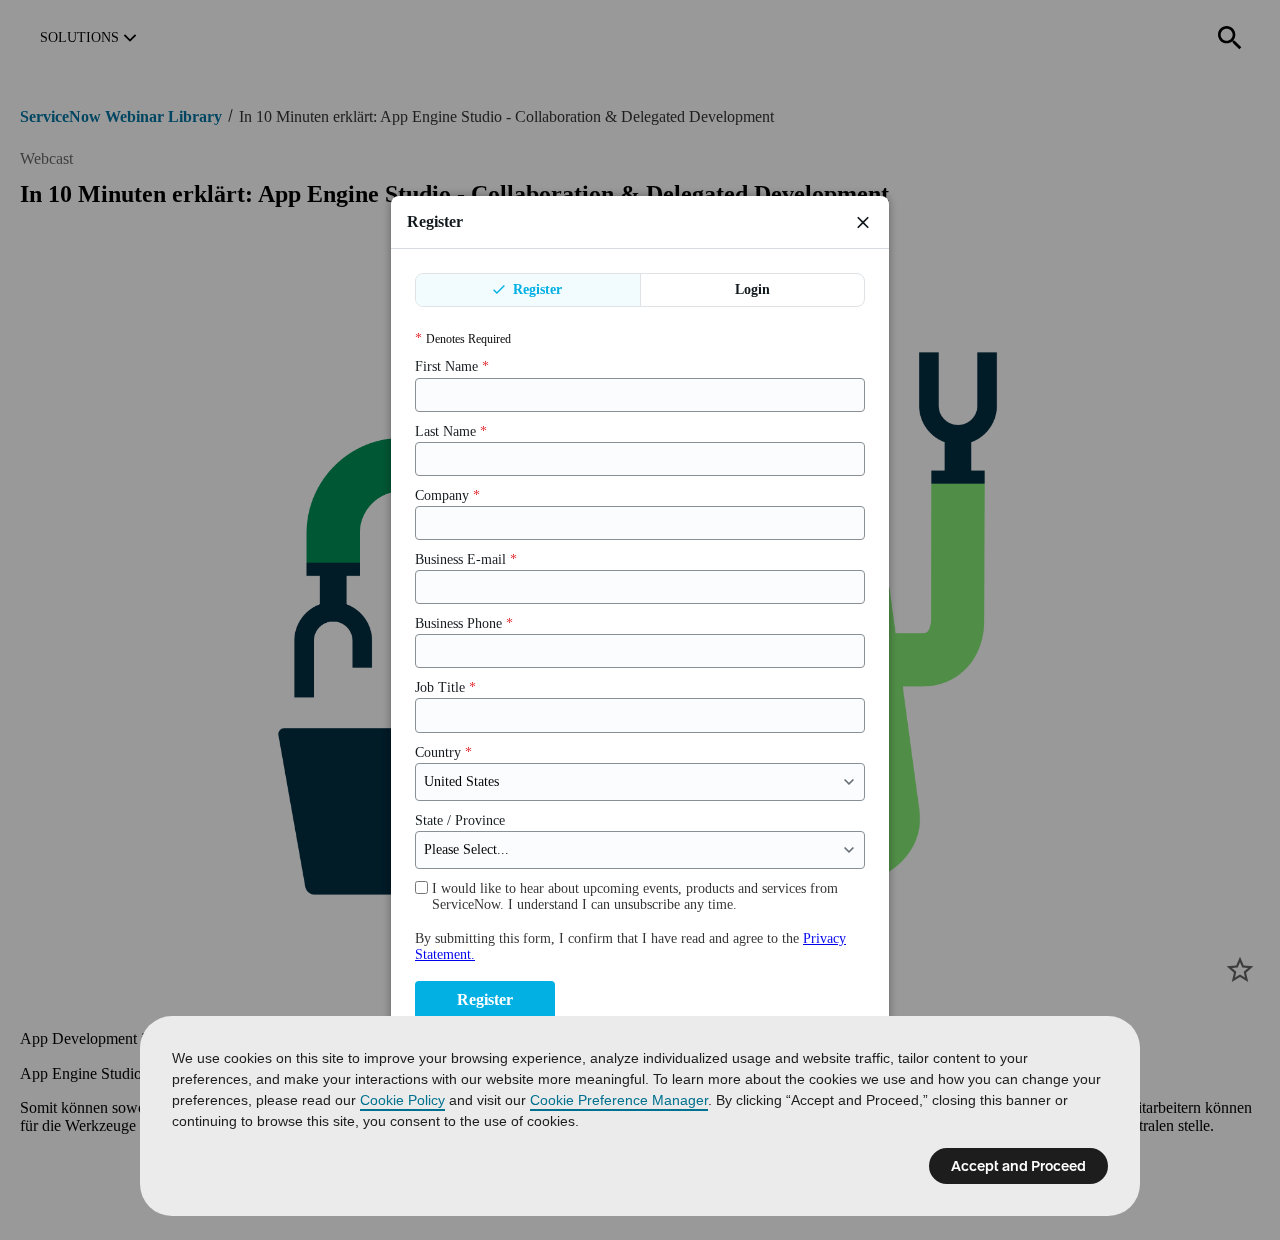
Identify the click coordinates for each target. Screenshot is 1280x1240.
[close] (863, 222)
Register (535, 289)
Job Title (445, 687)
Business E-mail (466, 559)
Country (443, 752)
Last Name (451, 431)
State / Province (460, 820)
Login (752, 289)
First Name (452, 366)
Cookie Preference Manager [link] (619, 1100)
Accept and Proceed (1018, 1166)
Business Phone (464, 623)
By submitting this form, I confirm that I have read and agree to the (630, 946)
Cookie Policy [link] (402, 1100)
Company (447, 495)
